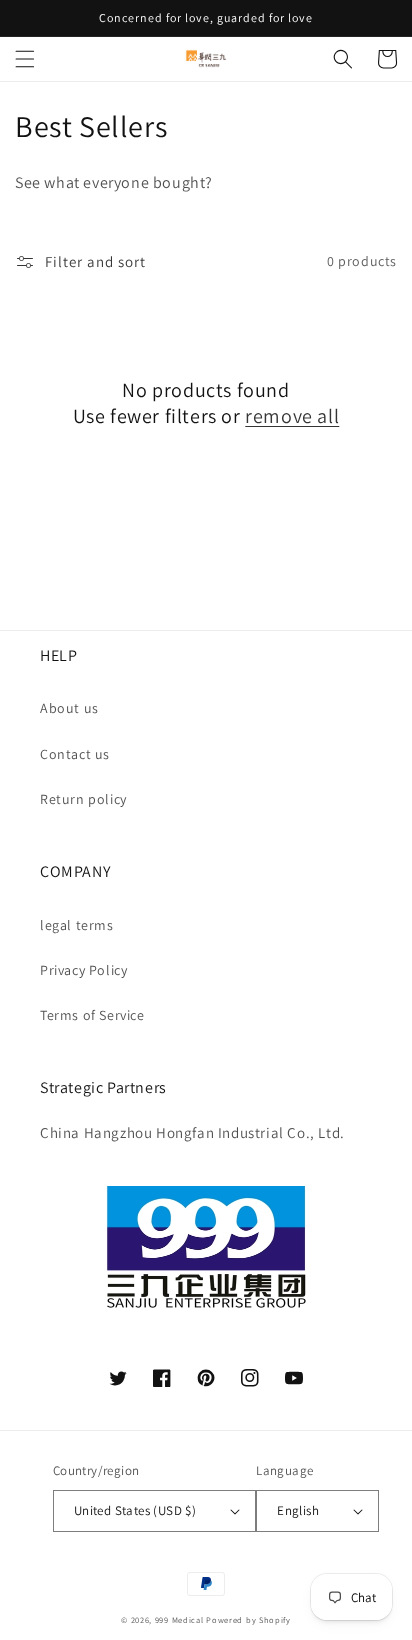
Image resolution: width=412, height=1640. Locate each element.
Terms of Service (92, 1015)
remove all (292, 416)
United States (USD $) (135, 1510)
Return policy (83, 799)
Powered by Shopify (248, 1619)
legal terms (77, 925)
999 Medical (179, 1619)
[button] (25, 59)
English (298, 1510)
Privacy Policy (83, 970)
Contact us (75, 754)
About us (69, 708)
